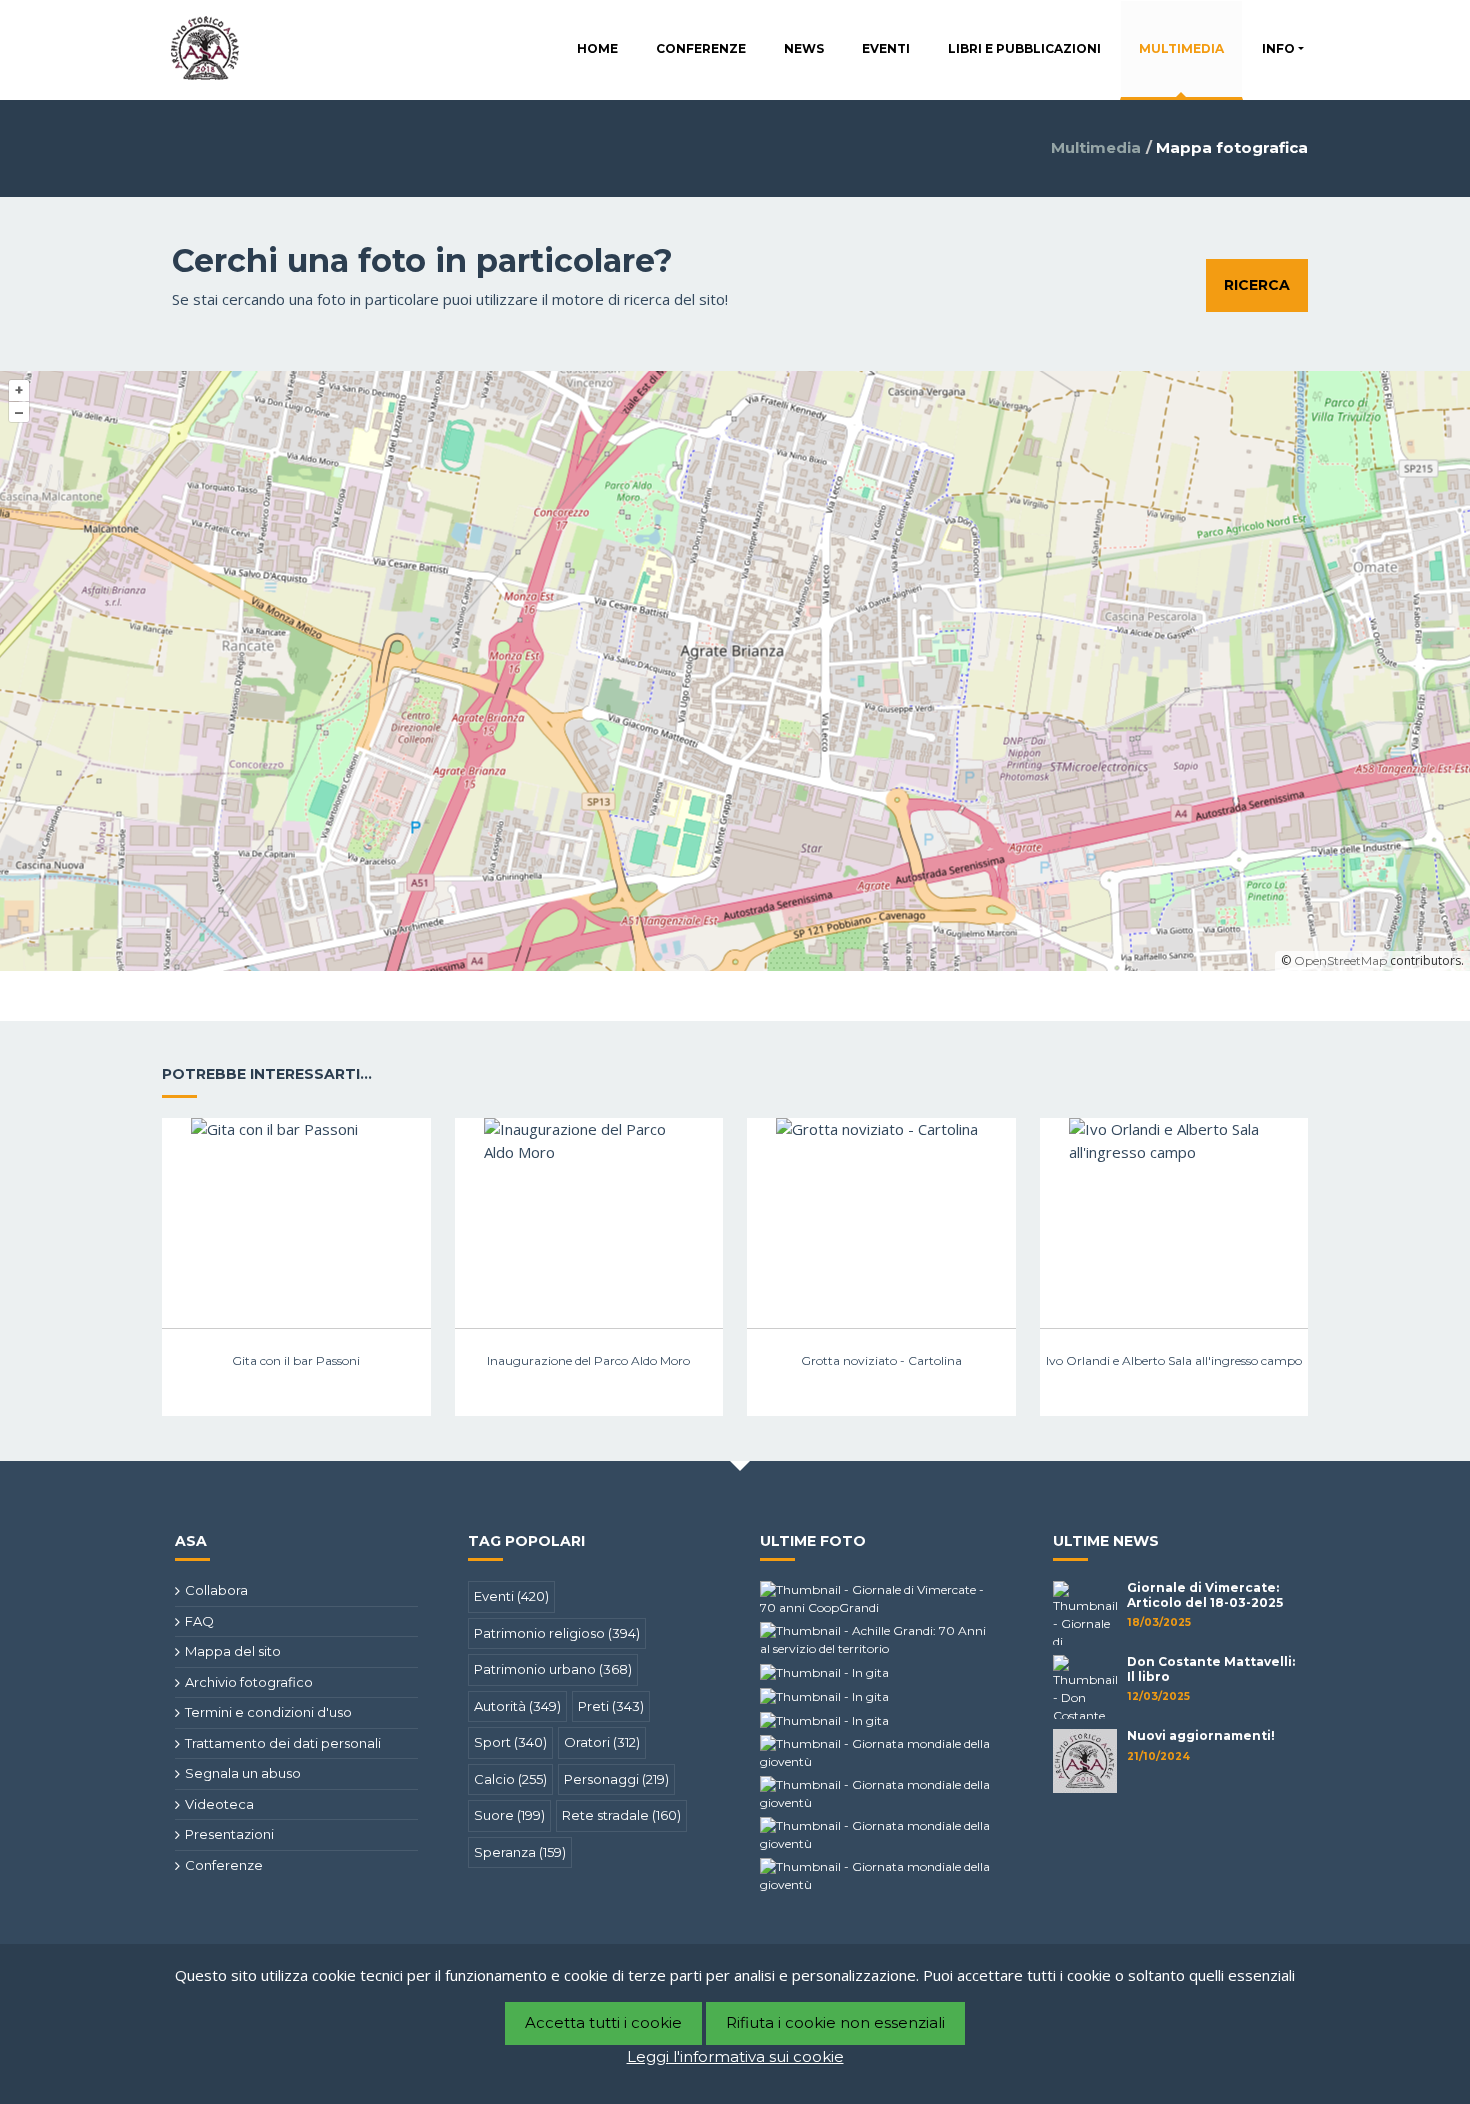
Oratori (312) (602, 1742)
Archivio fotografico (249, 1682)
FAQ (199, 1621)
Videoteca (219, 1804)
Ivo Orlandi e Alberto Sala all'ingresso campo (1174, 1360)
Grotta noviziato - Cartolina (881, 1360)
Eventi (886, 48)
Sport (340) (510, 1742)
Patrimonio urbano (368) (553, 1669)
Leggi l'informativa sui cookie (735, 2056)
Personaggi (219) (616, 1779)
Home (597, 48)
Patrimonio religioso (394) (557, 1633)
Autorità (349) (517, 1706)
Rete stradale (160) (621, 1815)
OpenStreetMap (1340, 960)
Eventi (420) (511, 1596)
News (804, 48)
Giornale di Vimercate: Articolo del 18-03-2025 (1205, 1594)
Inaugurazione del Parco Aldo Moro (588, 1360)
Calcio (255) (510, 1779)
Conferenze (701, 48)
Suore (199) (509, 1815)
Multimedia (1096, 147)
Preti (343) (611, 1706)
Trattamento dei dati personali (283, 1743)
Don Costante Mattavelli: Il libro (1211, 1668)
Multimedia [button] (1181, 48)
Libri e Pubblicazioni (1024, 48)
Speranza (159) (520, 1852)
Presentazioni (229, 1834)
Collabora (216, 1590)
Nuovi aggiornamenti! (1201, 1735)
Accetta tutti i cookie (603, 2022)
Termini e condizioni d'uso (268, 1712)
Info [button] (1278, 48)
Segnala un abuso (243, 1773)
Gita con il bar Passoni (296, 1360)
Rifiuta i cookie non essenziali (835, 2022)
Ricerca (1257, 285)
